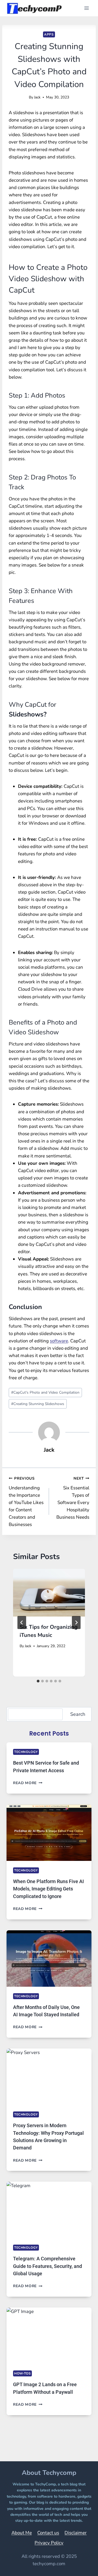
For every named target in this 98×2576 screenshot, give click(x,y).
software (59, 1341)
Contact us (48, 2533)
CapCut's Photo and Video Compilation (45, 1392)
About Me (22, 2533)
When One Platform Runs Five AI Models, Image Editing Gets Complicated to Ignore (48, 1889)
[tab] (38, 1681)
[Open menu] (86, 8)
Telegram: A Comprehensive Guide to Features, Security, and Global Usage (48, 2266)
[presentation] (49, 1593)
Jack (37, 97)
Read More (28, 1783)
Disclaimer (76, 2533)
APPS (49, 34)
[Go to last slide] (22, 1623)
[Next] (76, 1623)
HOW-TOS (22, 2373)
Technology (26, 1752)
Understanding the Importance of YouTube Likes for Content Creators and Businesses (26, 1502)
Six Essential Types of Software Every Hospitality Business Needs (73, 1498)
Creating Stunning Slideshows (38, 1404)
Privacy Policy (49, 2543)
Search (78, 1714)
